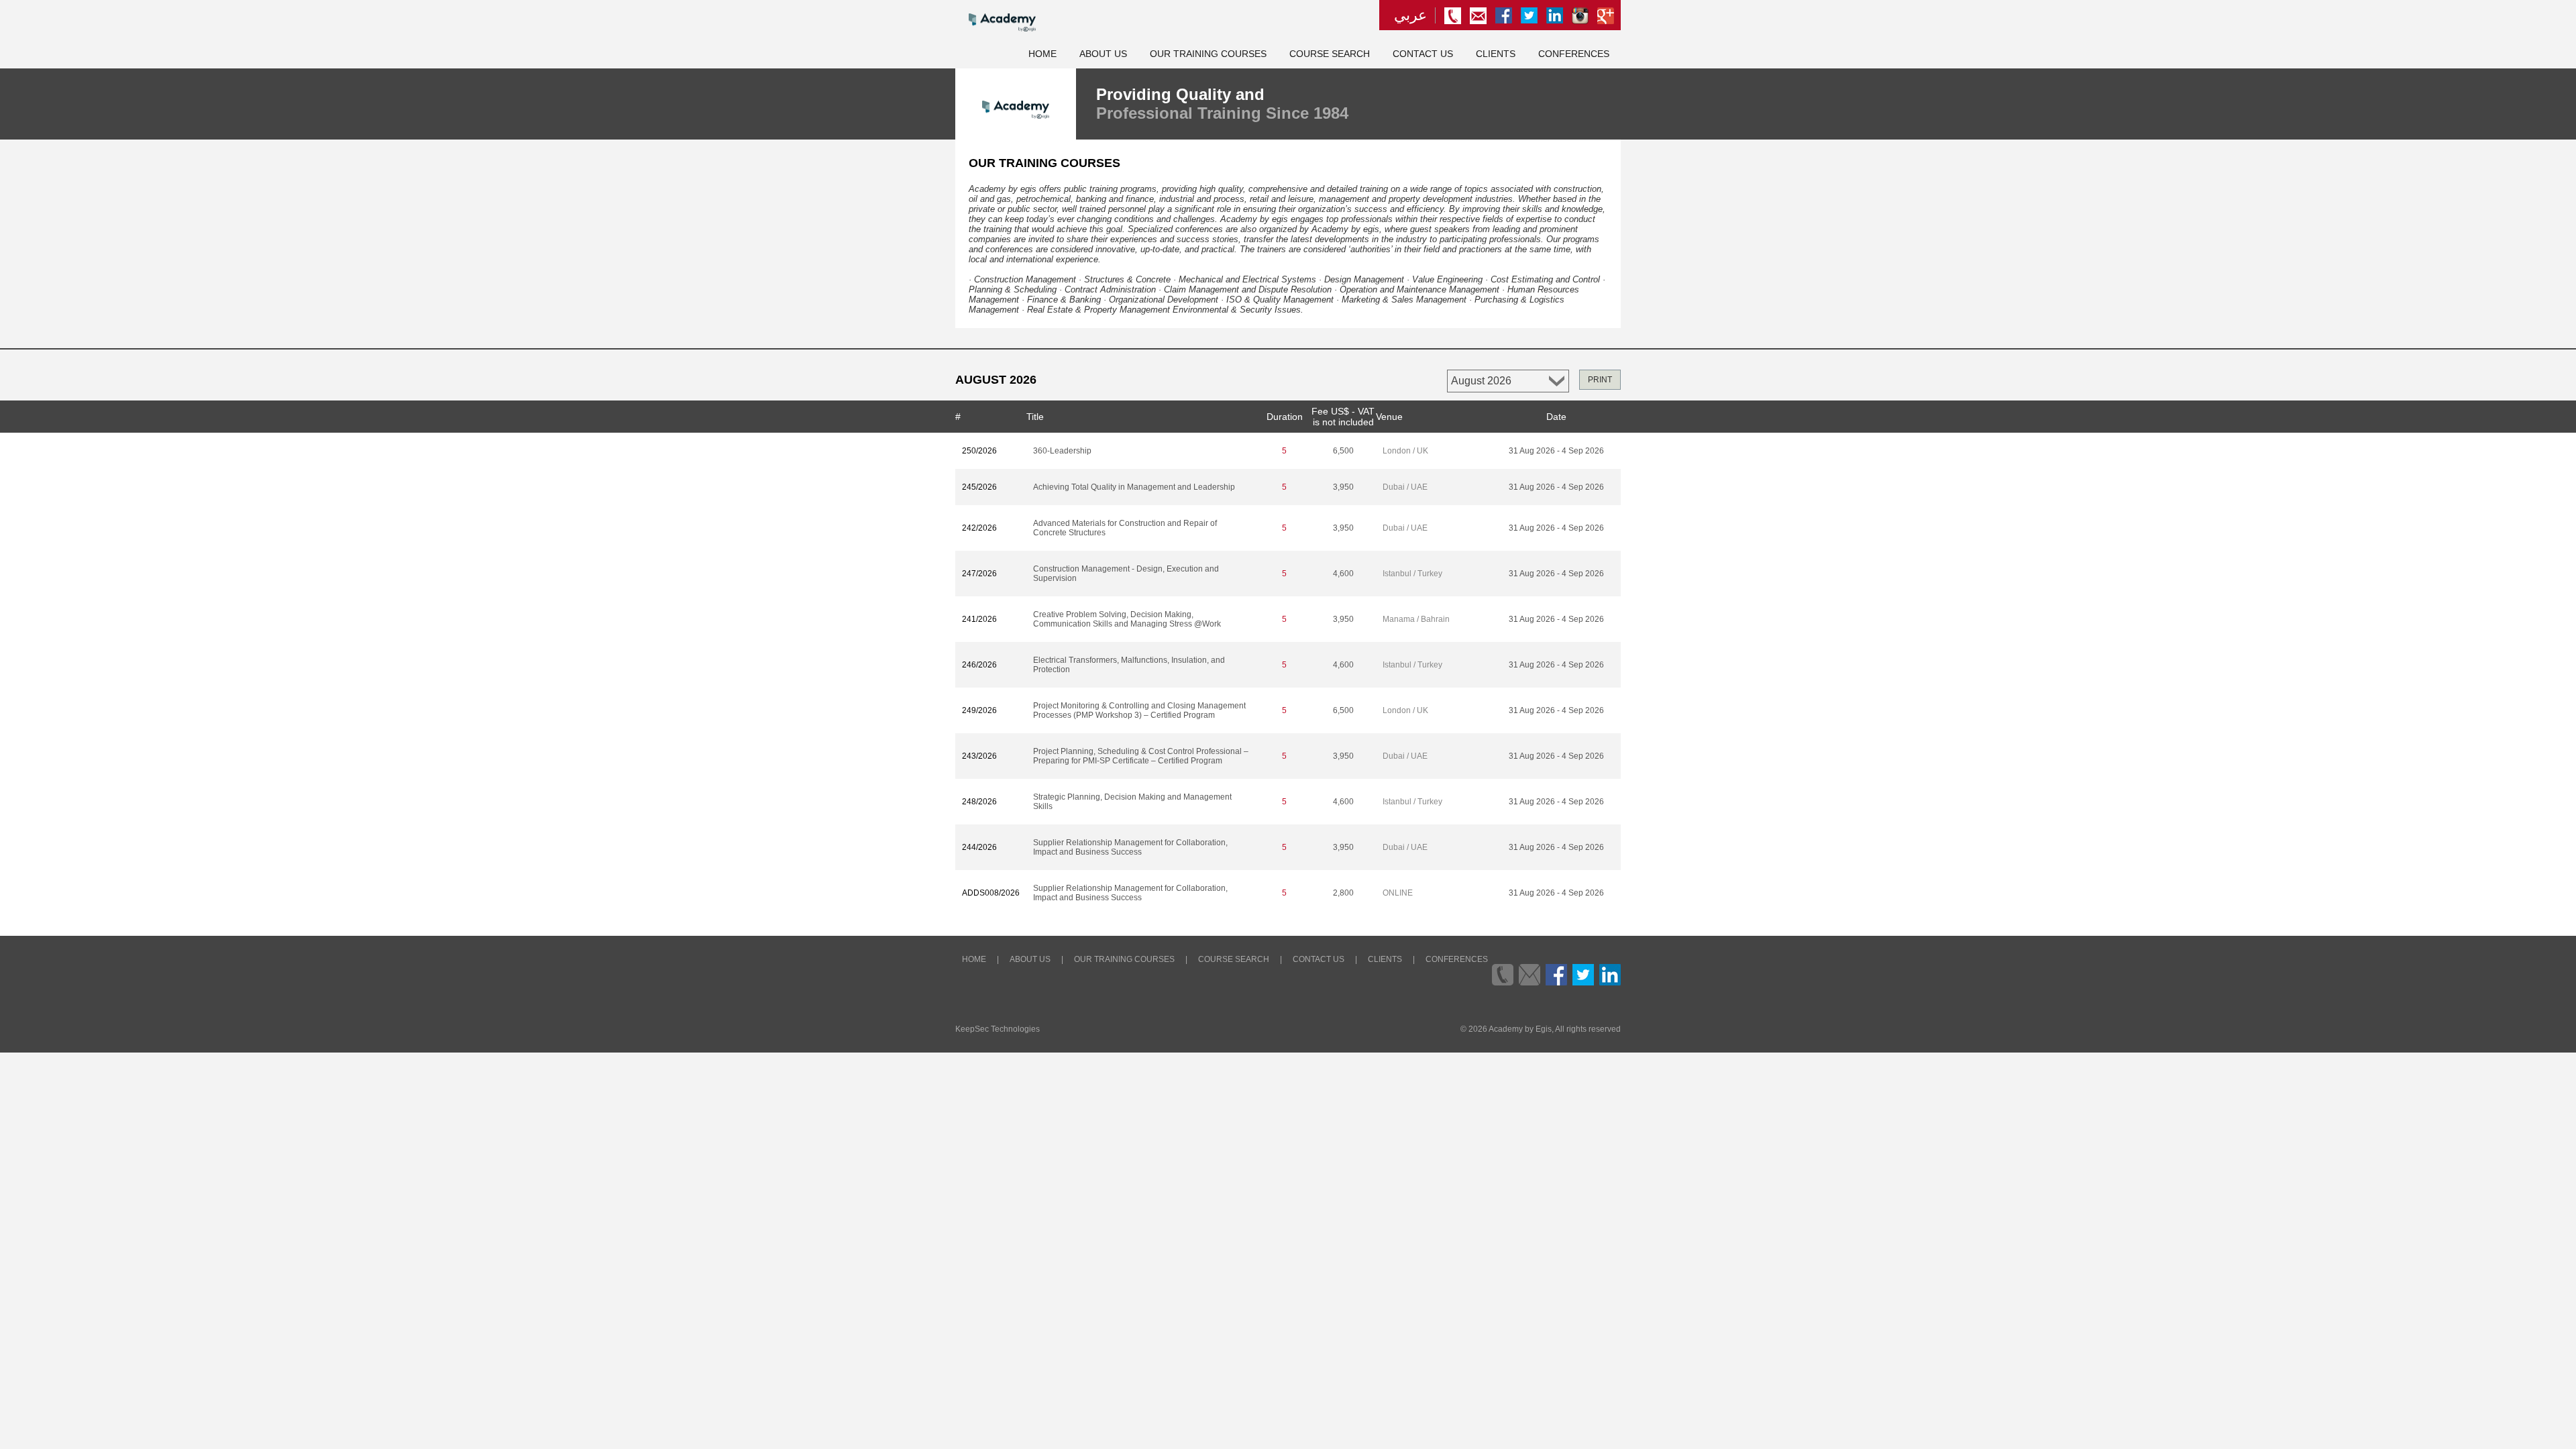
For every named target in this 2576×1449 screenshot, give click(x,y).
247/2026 (979, 574)
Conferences (1574, 54)
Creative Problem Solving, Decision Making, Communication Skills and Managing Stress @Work (1127, 619)
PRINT (1600, 380)
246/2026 (979, 665)
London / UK (1405, 451)
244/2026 (979, 847)
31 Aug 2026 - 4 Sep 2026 (1556, 451)
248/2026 (979, 802)
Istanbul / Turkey (1412, 574)
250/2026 (979, 451)
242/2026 (979, 528)
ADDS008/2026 (991, 893)
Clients (1496, 54)
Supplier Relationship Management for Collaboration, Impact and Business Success (1130, 847)
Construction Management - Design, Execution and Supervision (1126, 574)
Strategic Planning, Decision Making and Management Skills (1132, 802)
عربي (1410, 15)
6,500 (1343, 451)
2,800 (1343, 893)
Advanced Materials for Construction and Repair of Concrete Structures (1125, 528)
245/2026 (979, 487)
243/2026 (979, 756)
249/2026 (979, 710)
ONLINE (1398, 893)
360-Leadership (1062, 451)
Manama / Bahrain (1416, 619)
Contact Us (1423, 54)
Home (1042, 54)
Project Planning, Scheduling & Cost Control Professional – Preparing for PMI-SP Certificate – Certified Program (1141, 756)
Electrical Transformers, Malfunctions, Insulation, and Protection (1129, 665)
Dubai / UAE (1405, 487)
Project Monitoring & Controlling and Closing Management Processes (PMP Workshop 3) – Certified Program (1139, 710)
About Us (1103, 54)
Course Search (1330, 54)
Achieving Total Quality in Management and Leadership (1134, 487)
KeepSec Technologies (998, 1029)
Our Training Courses (1208, 54)
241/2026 (979, 619)
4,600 (1343, 574)
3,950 (1343, 487)
